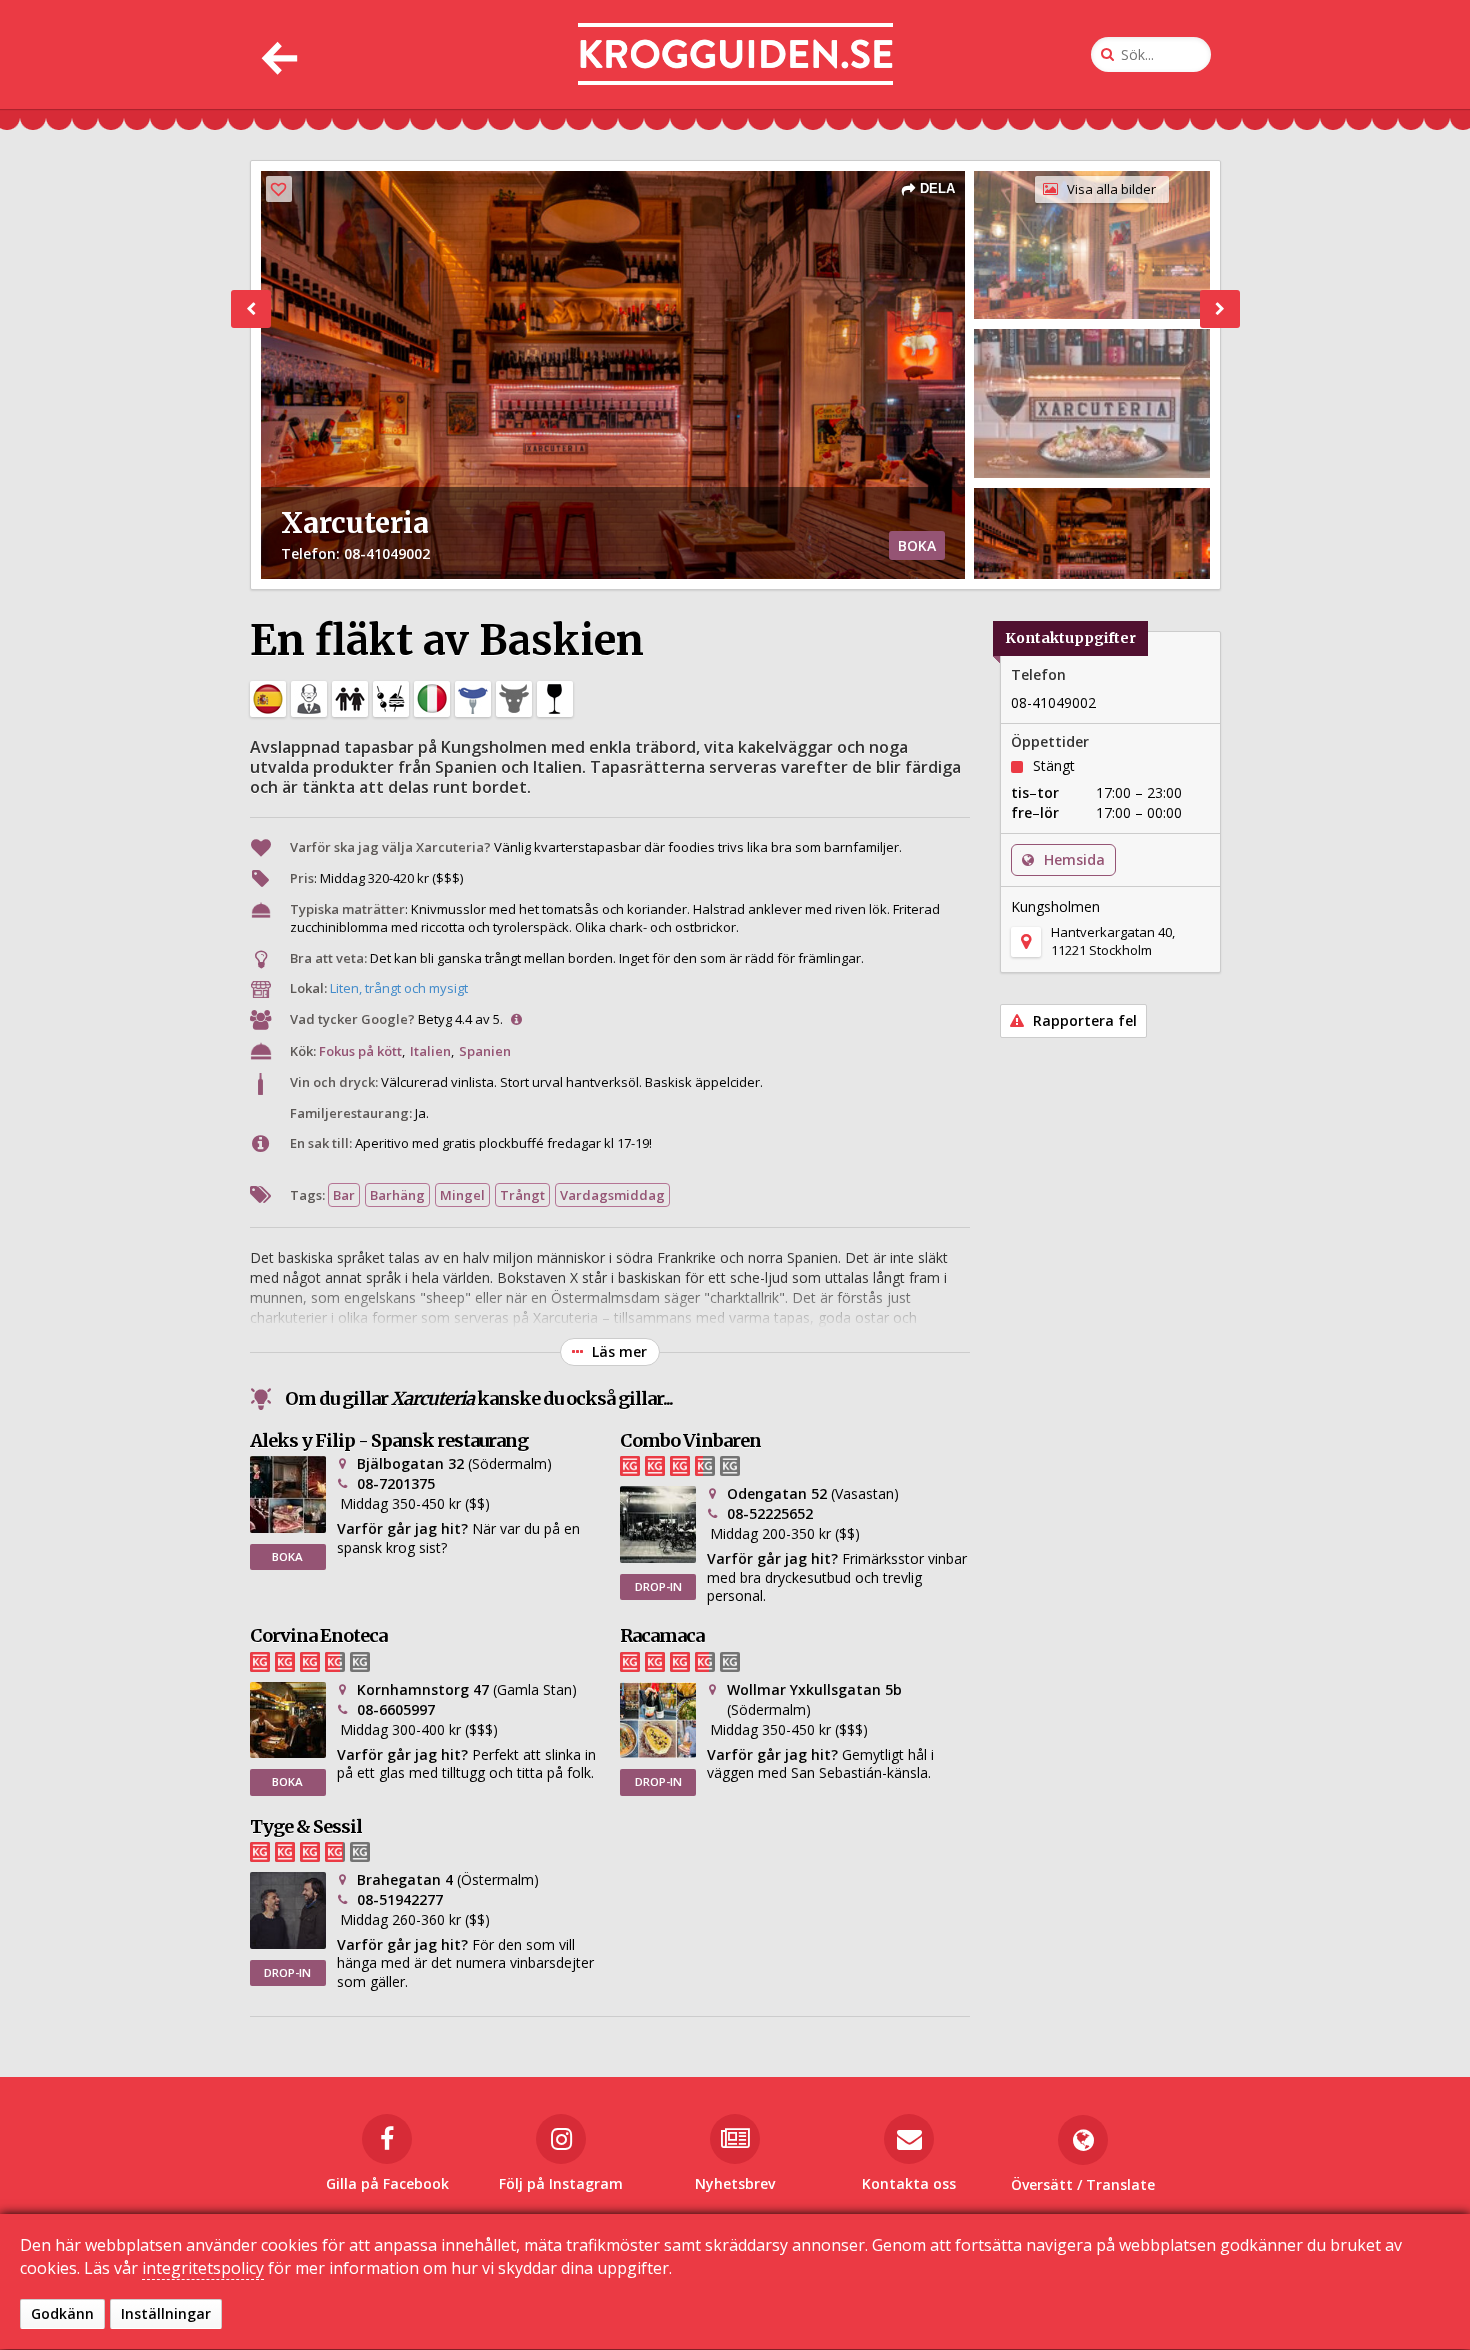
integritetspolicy (203, 2268)
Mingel (462, 1195)
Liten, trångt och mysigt (399, 988)
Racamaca (662, 1635)
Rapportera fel (1083, 1020)
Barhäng (397, 1195)
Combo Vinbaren (690, 1440)
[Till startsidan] (735, 54)
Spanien (485, 1051)
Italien (430, 1051)
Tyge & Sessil (306, 1826)
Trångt (522, 1195)
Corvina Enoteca (318, 1635)
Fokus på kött (360, 1051)
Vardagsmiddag (612, 1195)
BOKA (917, 545)
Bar (344, 1195)
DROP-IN (658, 1586)
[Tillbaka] (277, 54)
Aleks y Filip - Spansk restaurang (389, 1440)
